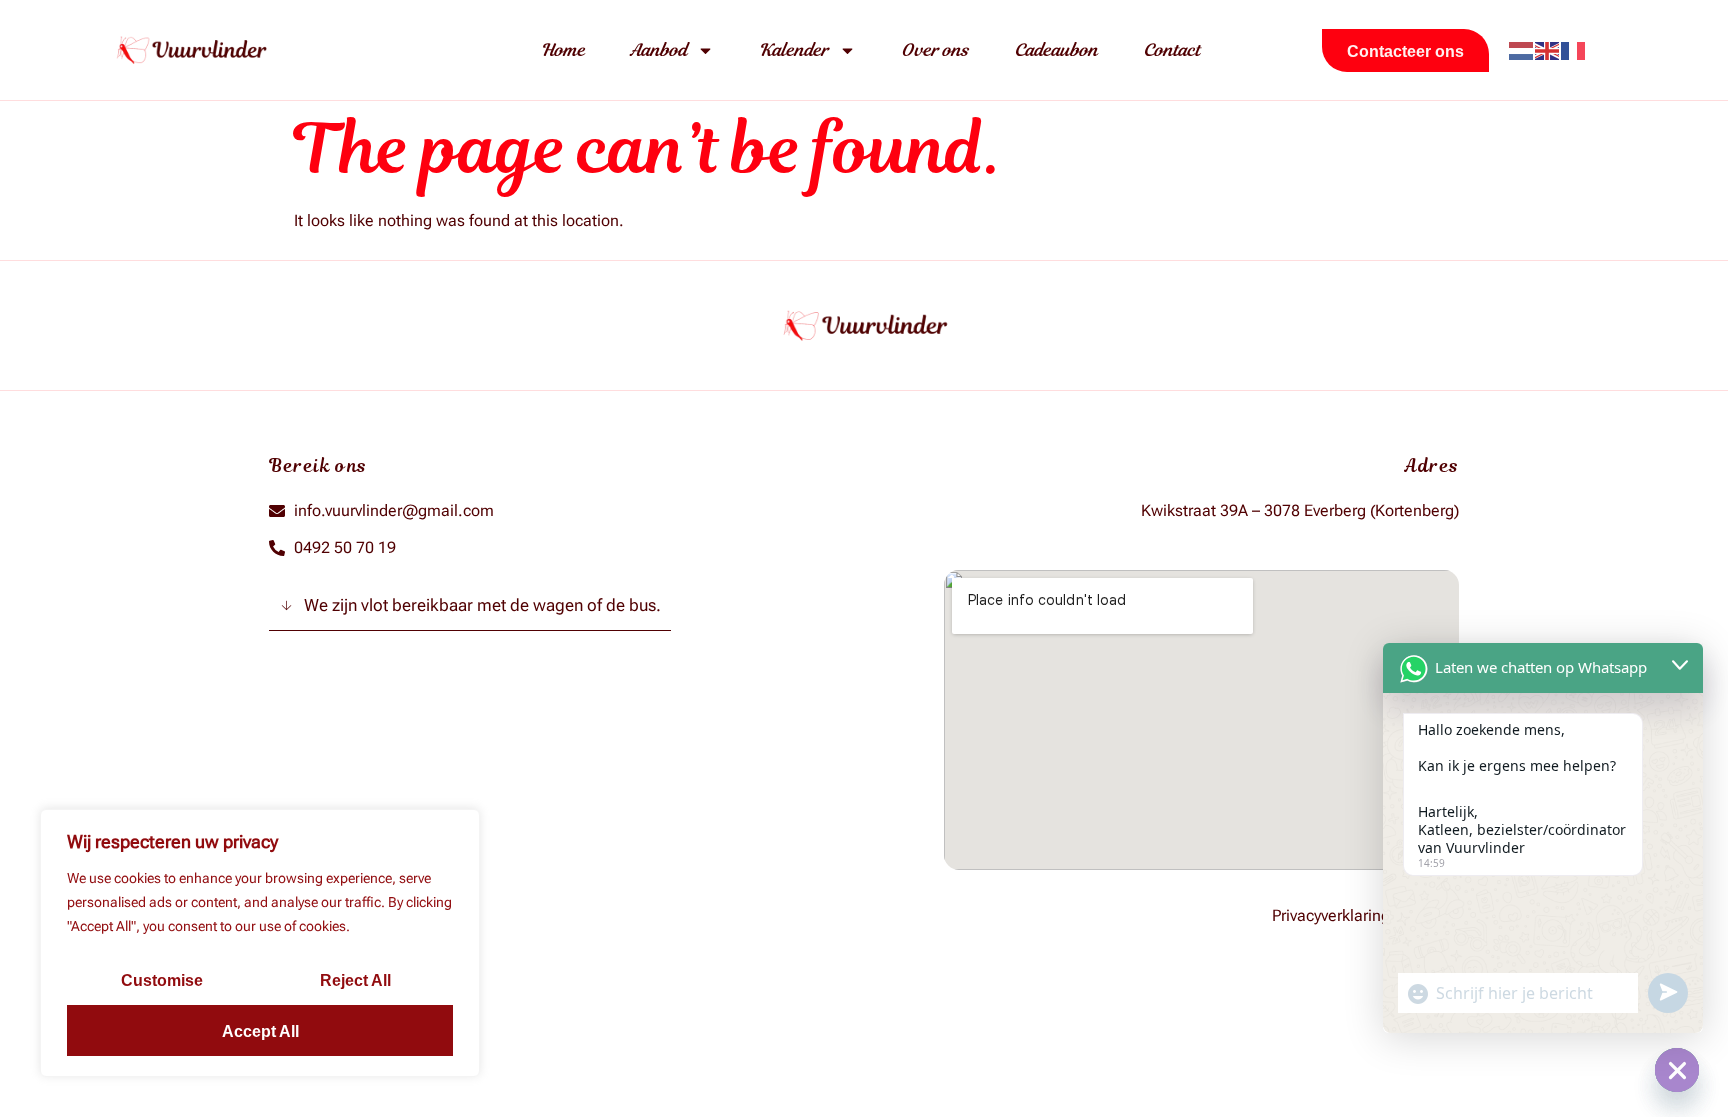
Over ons (935, 50)
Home (563, 50)
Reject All (355, 980)
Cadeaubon (1056, 50)
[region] (260, 943)
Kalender (794, 50)
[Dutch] (1522, 49)
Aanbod (658, 50)
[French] (1574, 49)
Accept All (260, 1031)
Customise (162, 980)
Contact (1171, 50)
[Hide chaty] (1677, 1070)
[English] (1548, 49)
